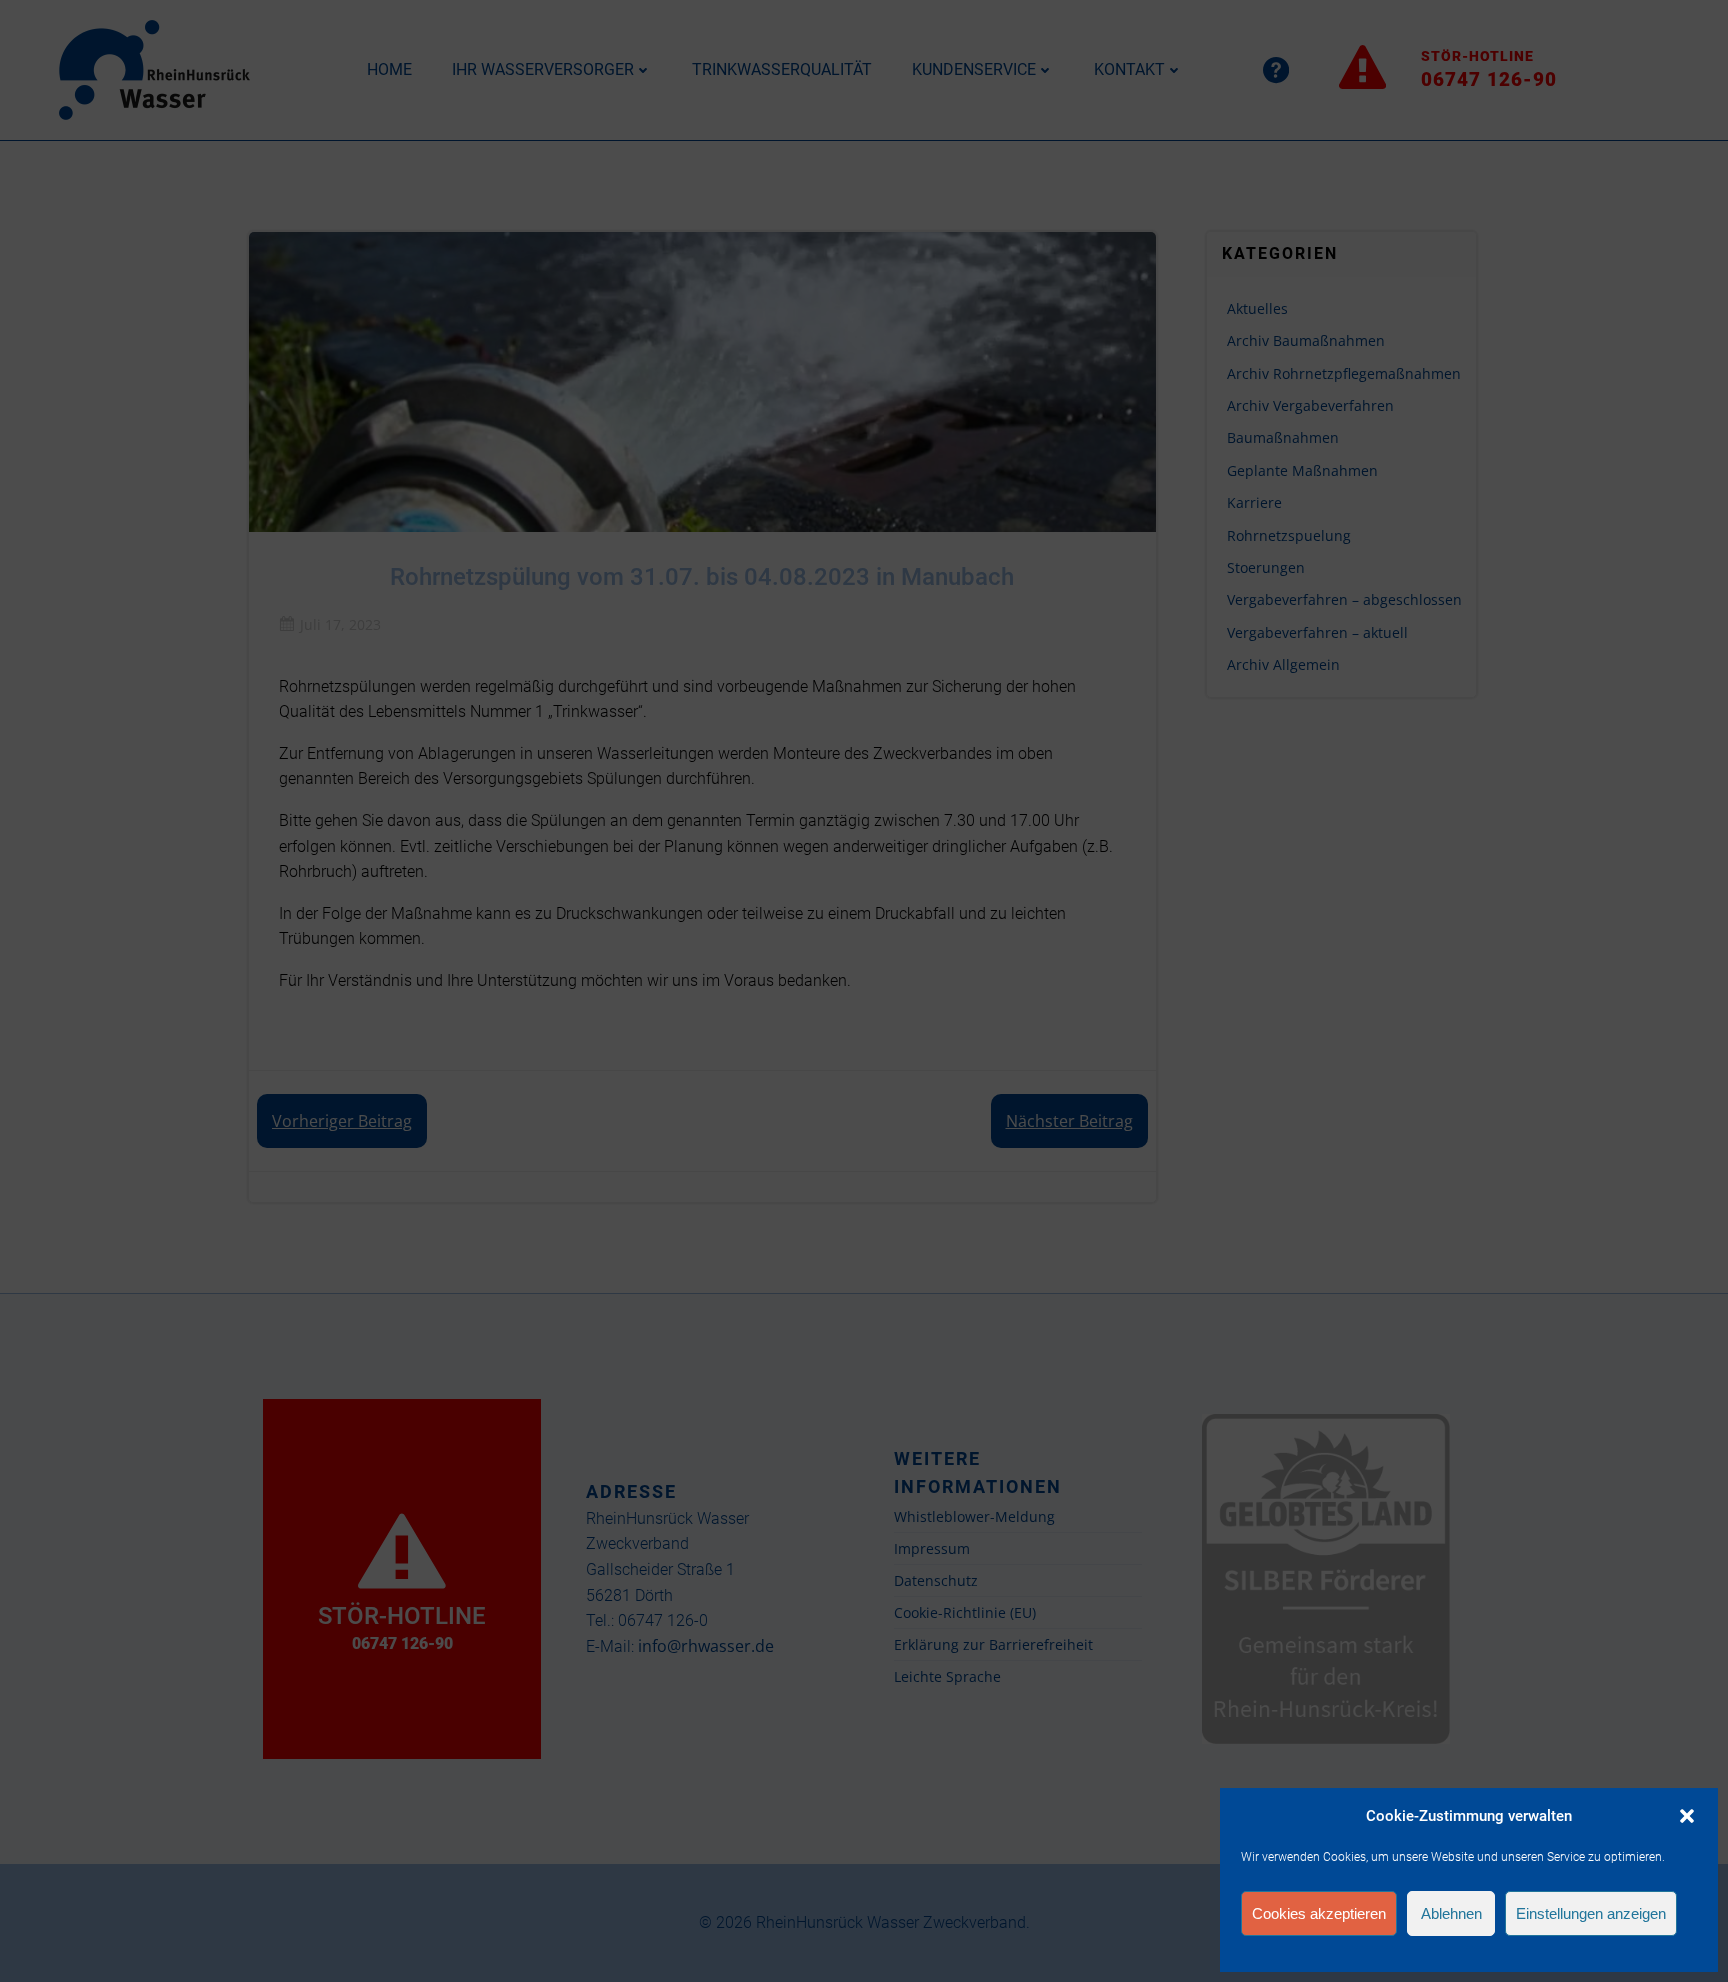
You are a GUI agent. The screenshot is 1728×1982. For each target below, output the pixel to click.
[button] (1687, 1816)
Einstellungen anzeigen (1591, 1913)
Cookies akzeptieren (1319, 1913)
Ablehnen (1451, 1913)
